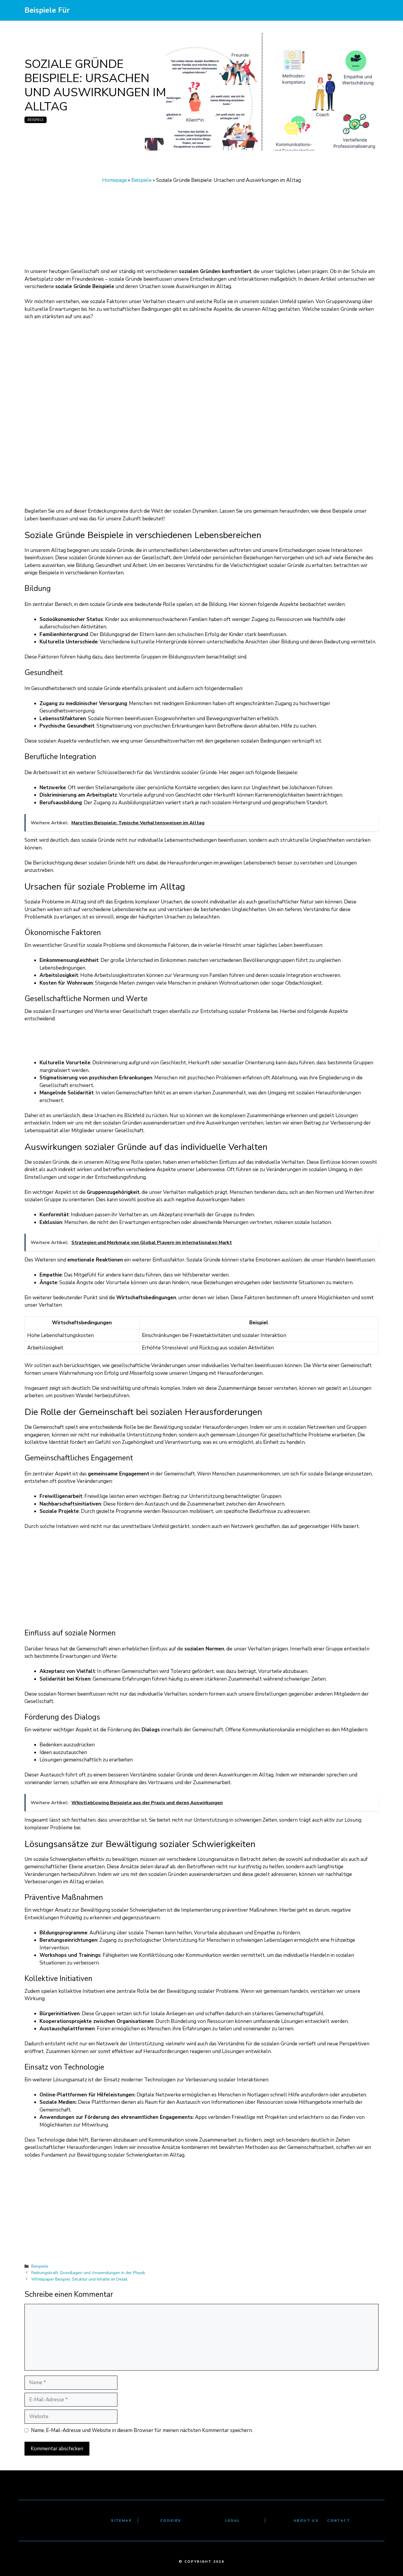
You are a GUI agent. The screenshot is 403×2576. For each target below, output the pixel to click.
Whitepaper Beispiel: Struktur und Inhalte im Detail (79, 2279)
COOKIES (171, 2521)
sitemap (121, 2521)
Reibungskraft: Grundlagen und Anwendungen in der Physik (88, 2273)
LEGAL (233, 2521)
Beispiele (36, 120)
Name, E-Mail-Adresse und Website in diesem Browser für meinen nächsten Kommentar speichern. (142, 2430)
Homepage (114, 180)
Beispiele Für (47, 10)
